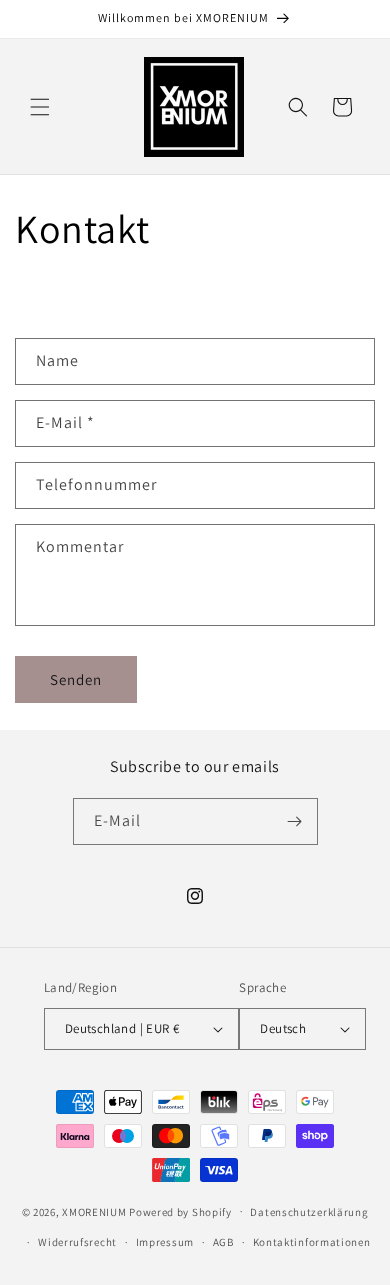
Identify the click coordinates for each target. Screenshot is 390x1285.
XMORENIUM (95, 1211)
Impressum (165, 1242)
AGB (223, 1242)
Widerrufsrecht (77, 1242)
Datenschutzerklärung (309, 1212)
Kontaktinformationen (312, 1242)
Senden (76, 679)
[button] (40, 107)
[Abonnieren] (295, 821)
